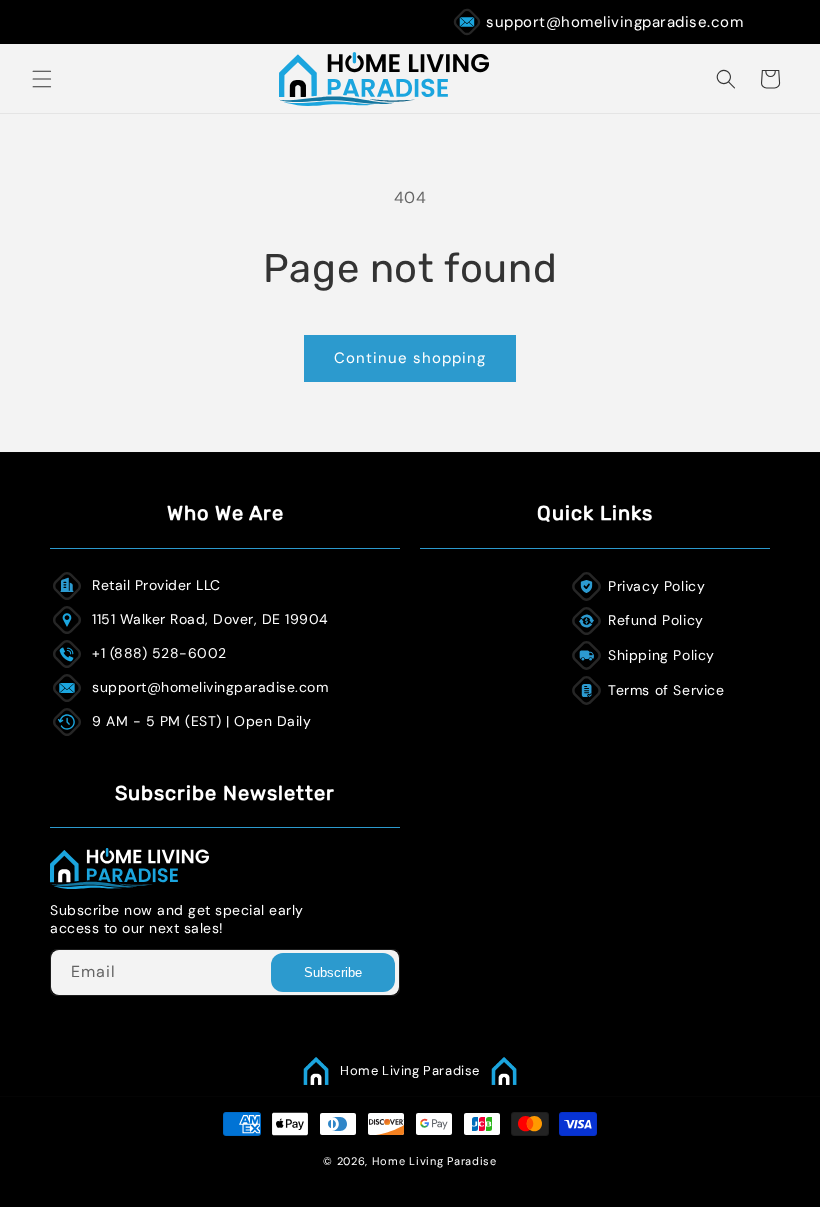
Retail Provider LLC (156, 585)
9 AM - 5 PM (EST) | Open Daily (201, 721)
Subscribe (333, 972)
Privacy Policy (656, 586)
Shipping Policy (661, 655)
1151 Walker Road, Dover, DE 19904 (210, 619)
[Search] (726, 79)
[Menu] (42, 79)
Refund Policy (656, 620)
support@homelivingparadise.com (614, 22)
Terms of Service (666, 690)
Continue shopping (410, 358)
